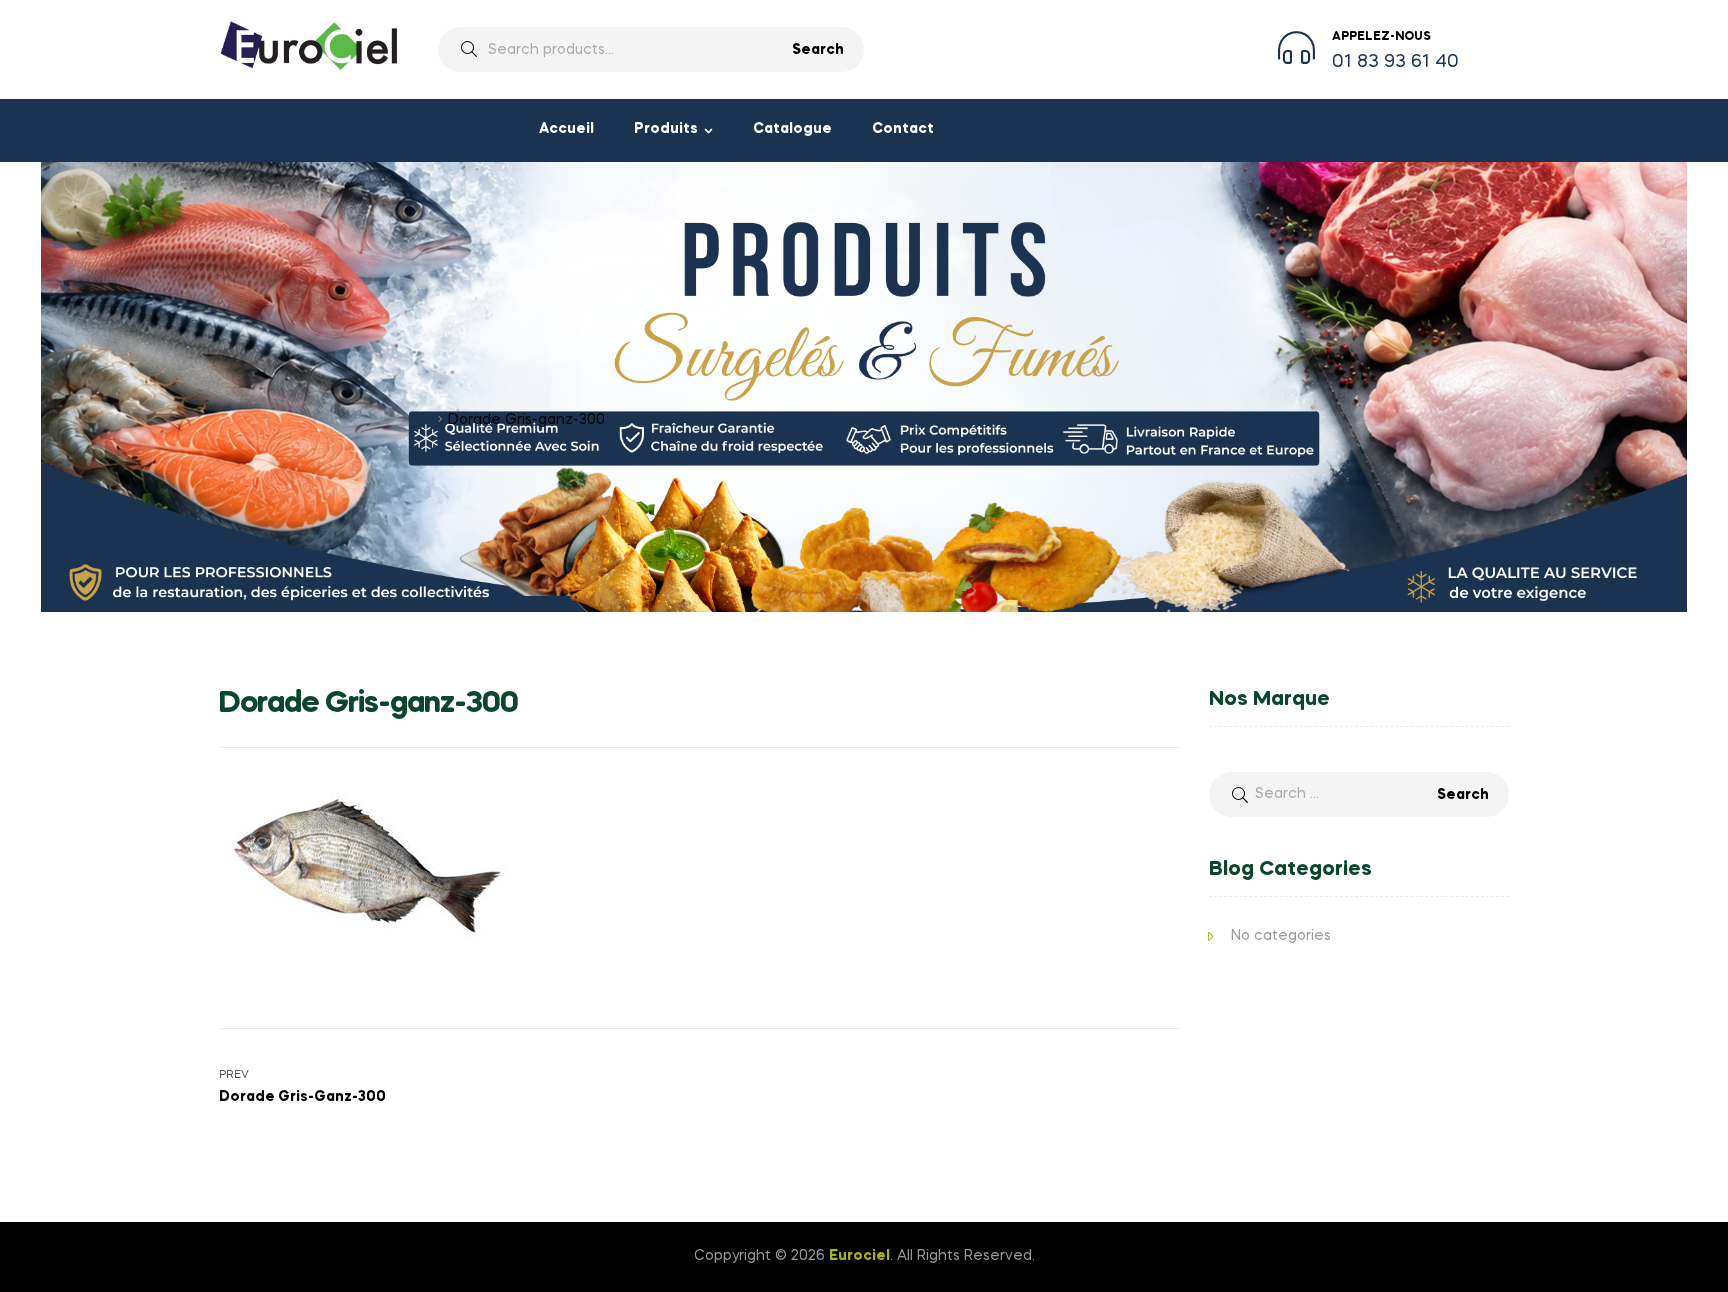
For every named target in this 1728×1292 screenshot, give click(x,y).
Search (818, 50)
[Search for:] (1359, 794)
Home (240, 420)
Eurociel (859, 1256)
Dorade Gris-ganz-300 (354, 420)
